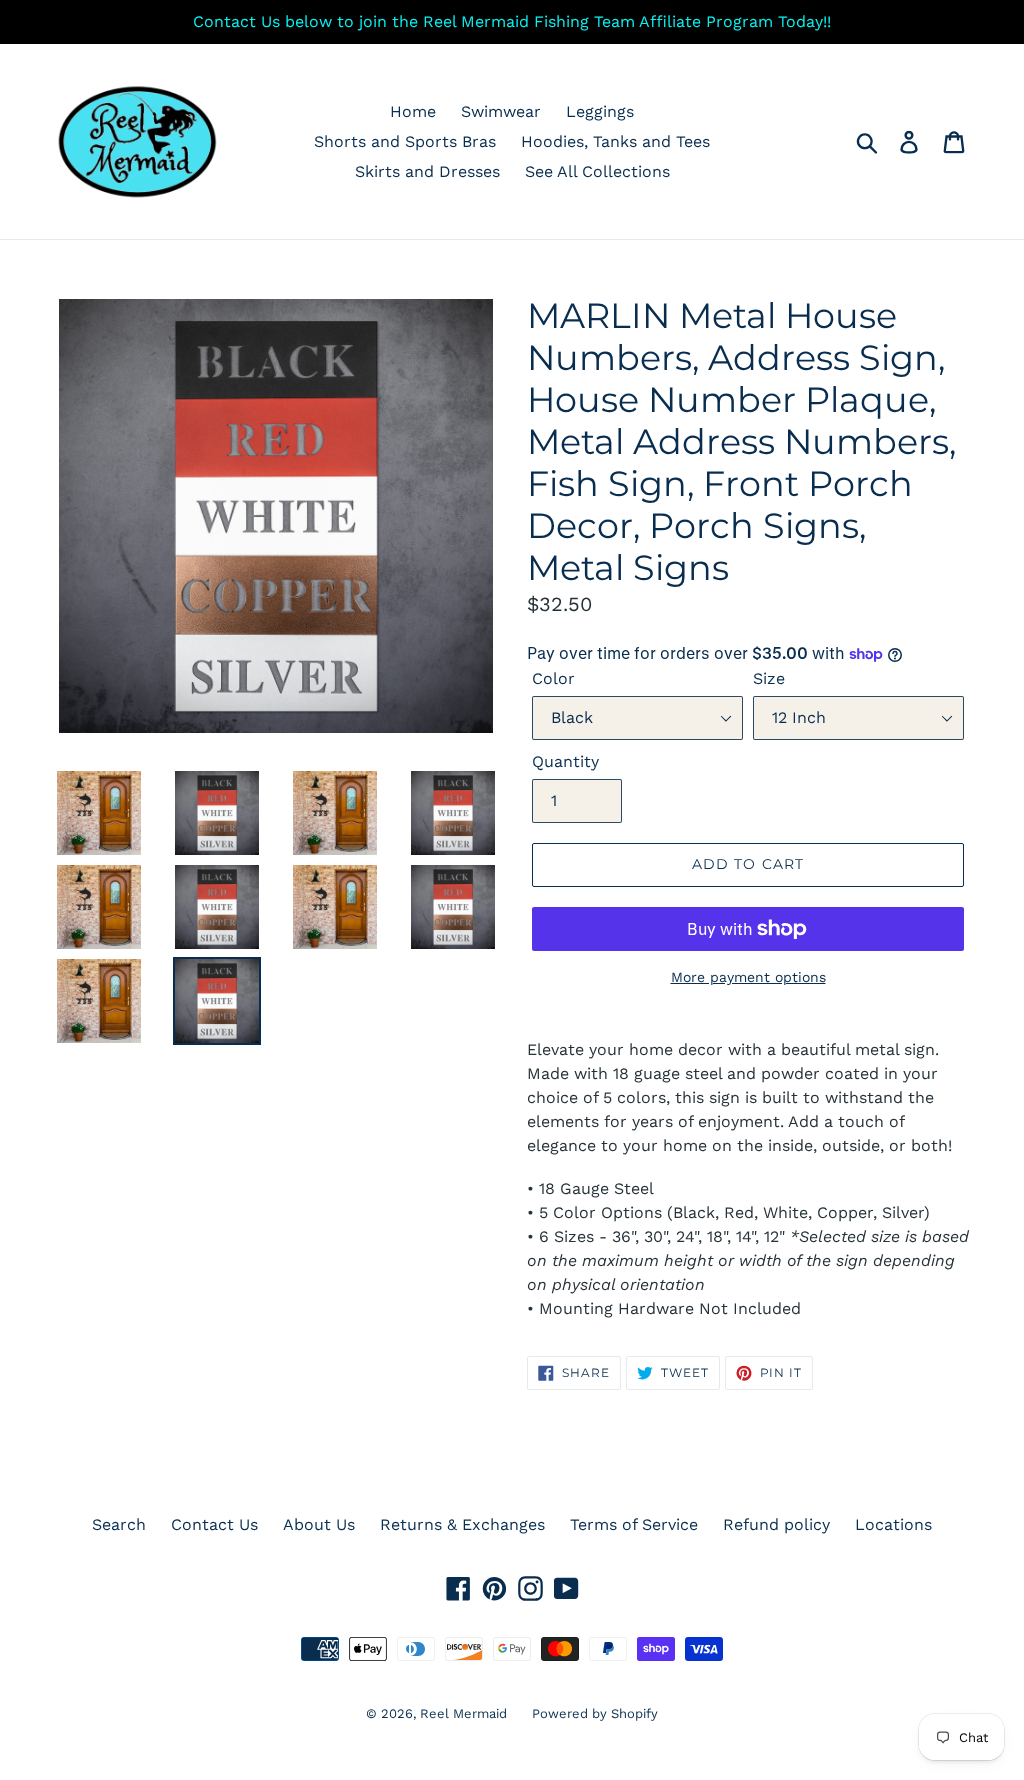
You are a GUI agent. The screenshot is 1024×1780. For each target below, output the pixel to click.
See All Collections (597, 171)
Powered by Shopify (595, 1713)
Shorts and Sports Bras (405, 141)
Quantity (565, 761)
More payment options (748, 977)
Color (553, 678)
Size (769, 678)
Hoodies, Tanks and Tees (615, 141)
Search (119, 1524)
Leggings (600, 111)
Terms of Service (634, 1524)
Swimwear (501, 111)
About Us (319, 1524)
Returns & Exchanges (462, 1524)
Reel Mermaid (463, 1713)
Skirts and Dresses (427, 171)
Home (413, 111)
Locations (893, 1524)
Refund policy (776, 1524)
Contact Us (214, 1524)
